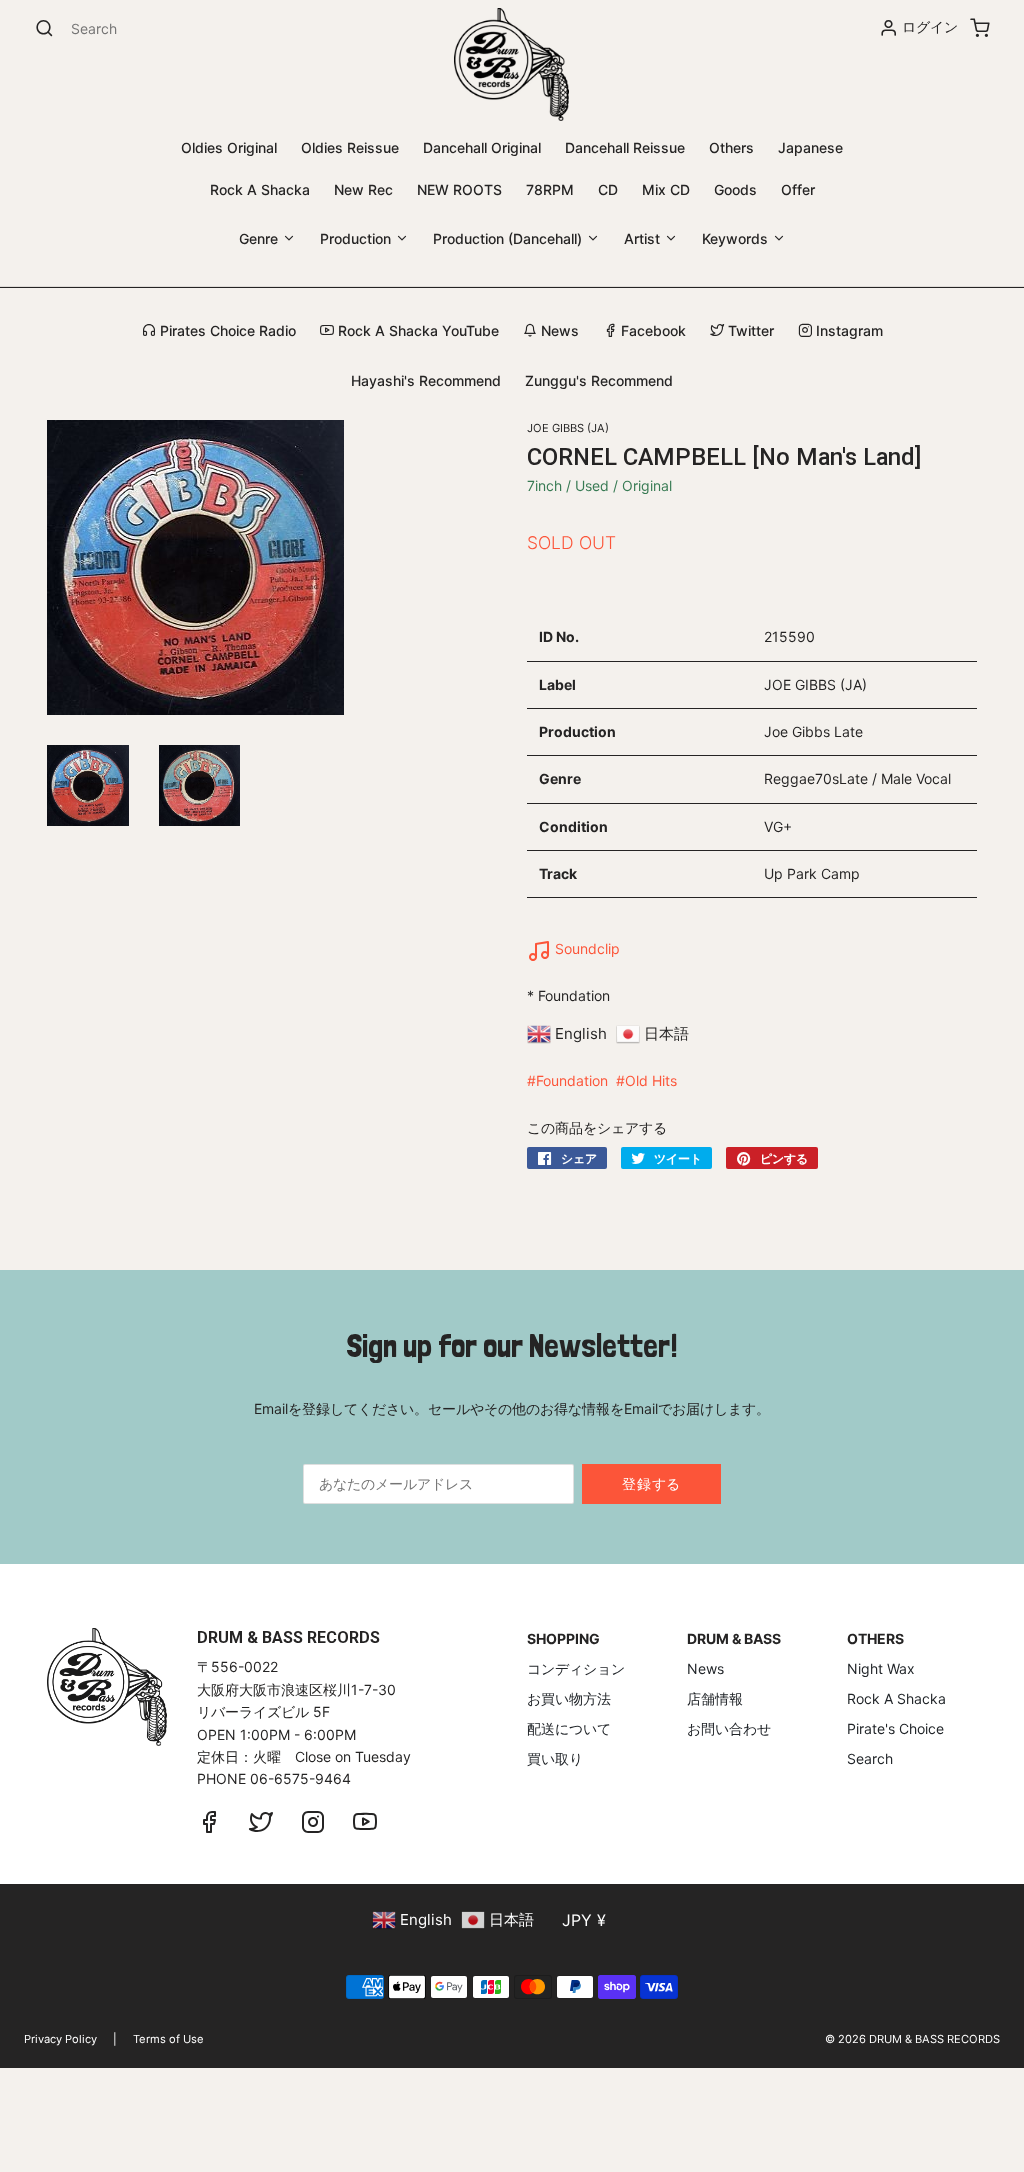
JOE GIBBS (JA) (568, 428)
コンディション (576, 1668)
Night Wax (881, 1668)
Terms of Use (168, 2039)
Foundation (572, 1080)
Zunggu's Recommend (599, 380)
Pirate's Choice (895, 1728)
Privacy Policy (60, 2039)
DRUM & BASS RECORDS (934, 2039)
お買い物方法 (569, 1698)
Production (357, 238)
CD (608, 189)
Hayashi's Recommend (426, 380)
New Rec (363, 189)
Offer (798, 189)
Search (870, 1758)
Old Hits (651, 1080)
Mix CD (666, 189)
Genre (260, 238)
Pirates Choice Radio (226, 330)
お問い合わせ (729, 1728)
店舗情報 (715, 1698)
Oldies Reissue (350, 147)
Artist (644, 238)
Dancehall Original (482, 147)
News (558, 330)
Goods (735, 189)
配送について (569, 1728)
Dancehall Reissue (625, 147)
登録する (651, 1483)
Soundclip (585, 948)
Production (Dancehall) (509, 238)
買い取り (555, 1758)
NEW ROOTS (459, 189)
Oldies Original (229, 147)
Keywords (737, 238)
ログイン (930, 26)
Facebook (651, 330)
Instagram (847, 330)
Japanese (810, 147)
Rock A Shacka (260, 189)
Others (731, 147)
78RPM (550, 189)
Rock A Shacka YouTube (416, 330)
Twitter (749, 330)
